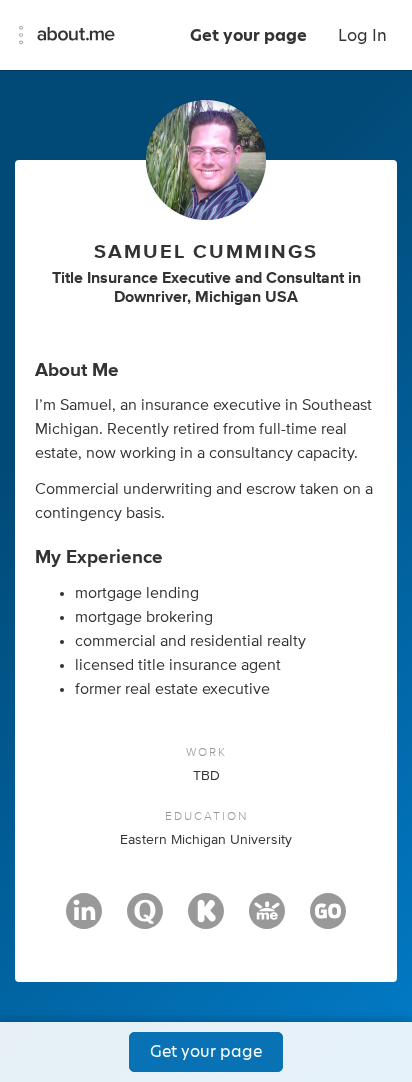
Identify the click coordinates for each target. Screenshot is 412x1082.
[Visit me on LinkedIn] (84, 920)
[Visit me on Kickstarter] (206, 920)
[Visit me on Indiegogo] (328, 920)
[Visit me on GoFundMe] (267, 920)
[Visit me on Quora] (145, 920)
